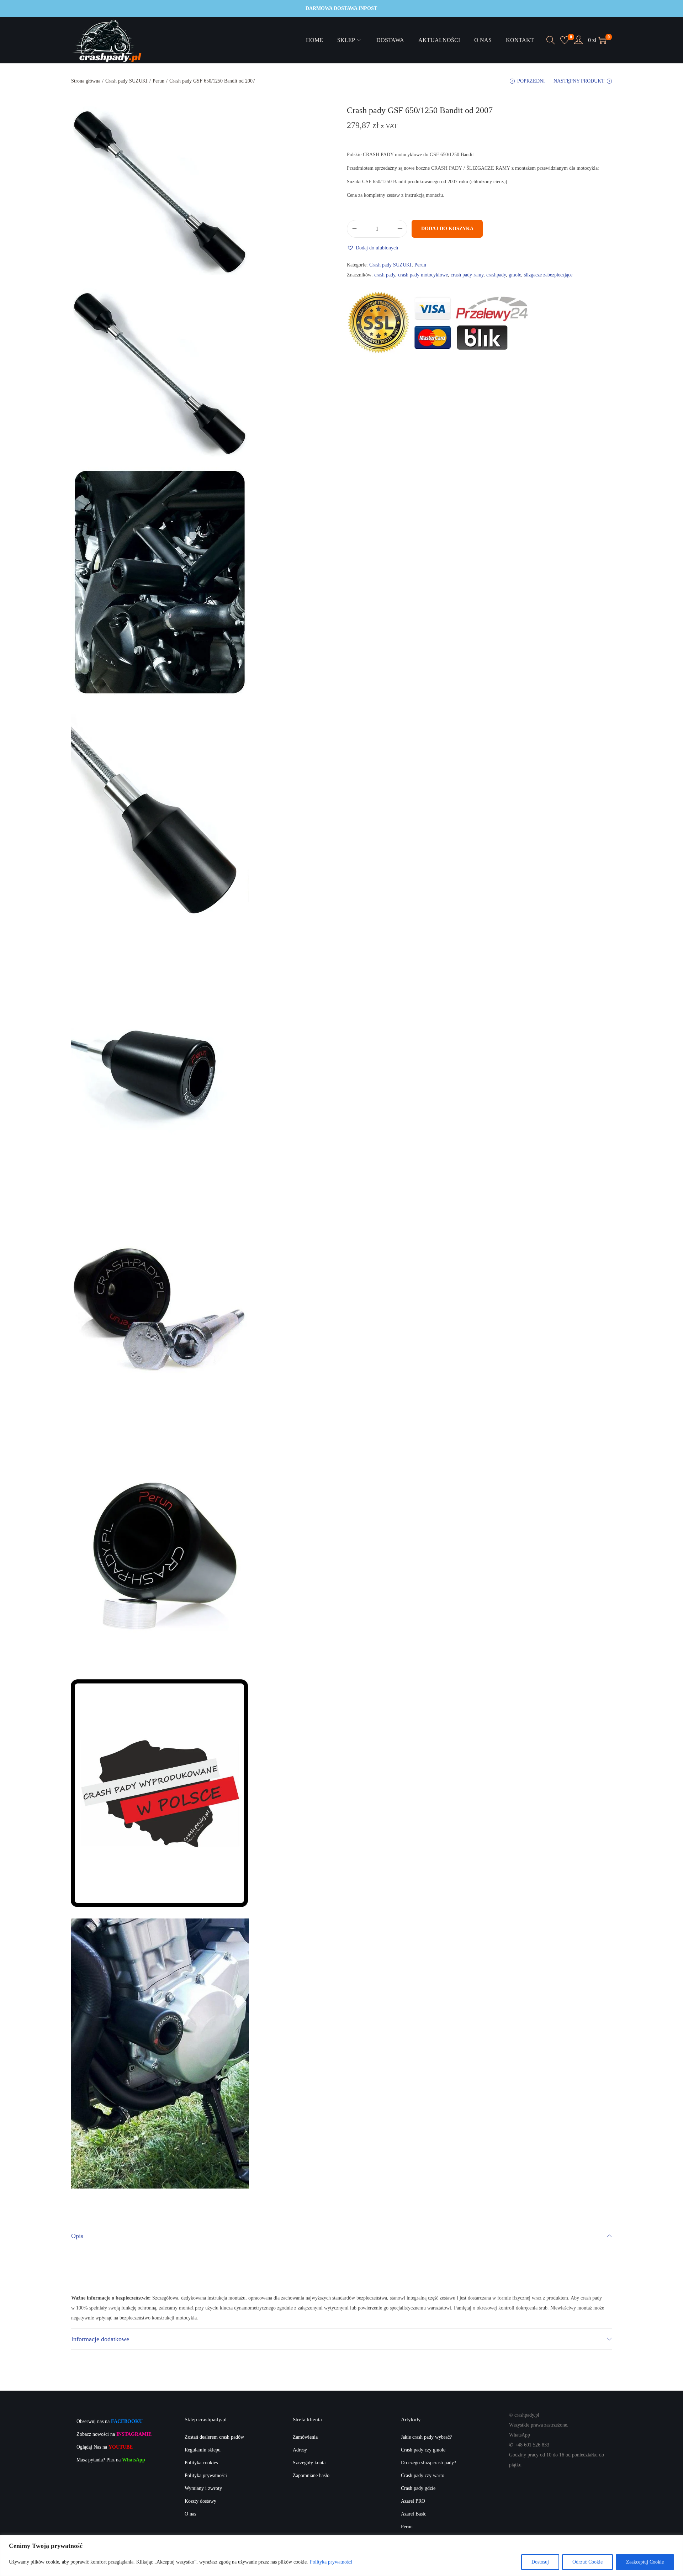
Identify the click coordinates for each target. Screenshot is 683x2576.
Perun (158, 81)
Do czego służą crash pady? (428, 2463)
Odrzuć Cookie (587, 2562)
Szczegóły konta (309, 2463)
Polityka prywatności (331, 2562)
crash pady (385, 275)
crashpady (496, 275)
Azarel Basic (414, 2514)
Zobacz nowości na (114, 2434)
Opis (77, 2236)
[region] (341, 2556)
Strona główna (86, 81)
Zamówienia (305, 2437)
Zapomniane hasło (311, 2475)
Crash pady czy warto (423, 2475)
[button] (372, 248)
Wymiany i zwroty (203, 2488)
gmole (515, 275)
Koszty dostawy (200, 2501)
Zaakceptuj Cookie (645, 2562)
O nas (190, 2514)
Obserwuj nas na (110, 2421)
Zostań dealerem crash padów (214, 2437)
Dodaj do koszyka (447, 229)
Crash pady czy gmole (423, 2450)
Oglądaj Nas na (105, 2447)
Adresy (300, 2450)
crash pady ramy (467, 275)
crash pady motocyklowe (423, 275)
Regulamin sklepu (203, 2450)
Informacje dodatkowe (100, 2339)
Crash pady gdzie (418, 2488)
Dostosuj (540, 2562)
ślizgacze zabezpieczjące (548, 275)
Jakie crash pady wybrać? (426, 2437)
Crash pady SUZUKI (126, 81)
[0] (565, 40)
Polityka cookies (201, 2463)
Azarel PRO (413, 2501)
